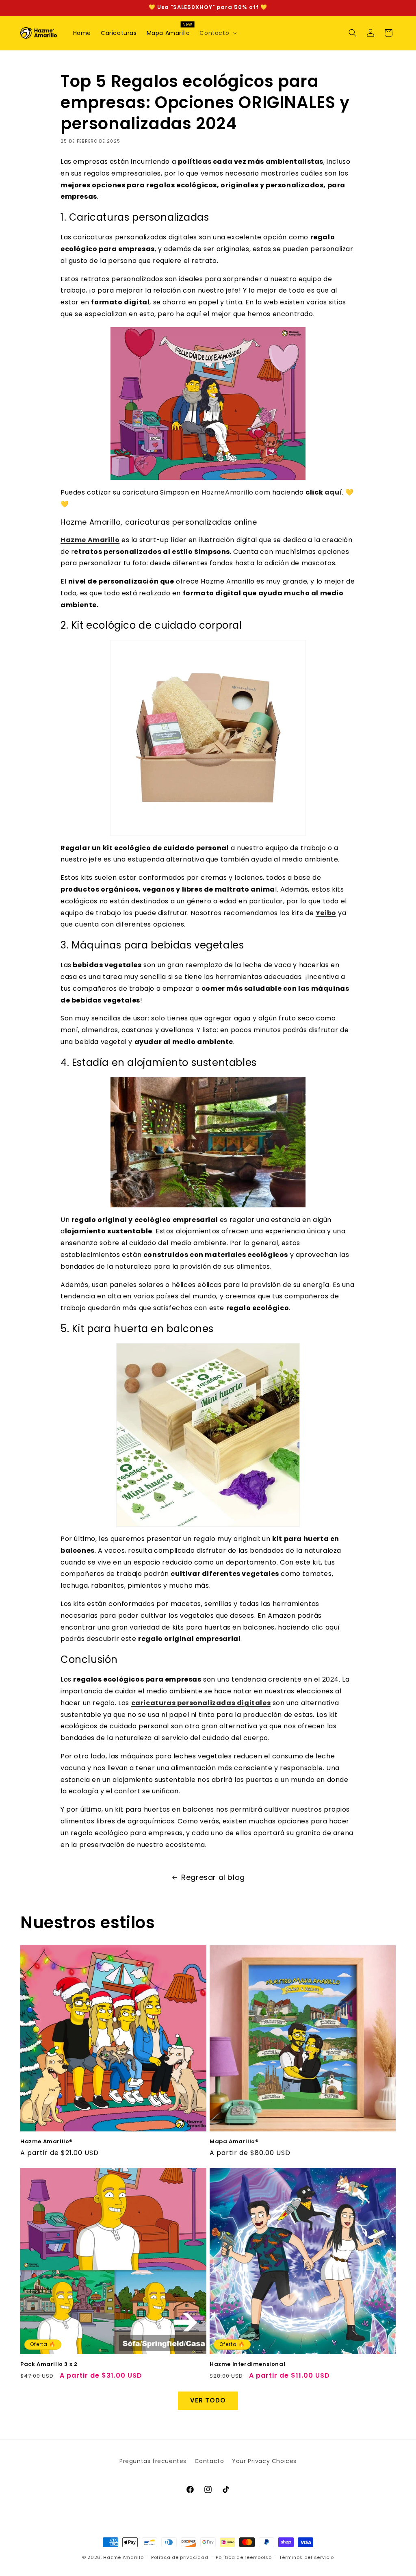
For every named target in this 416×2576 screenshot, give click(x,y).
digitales (253, 1703)
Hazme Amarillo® (47, 2142)
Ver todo (208, 2400)
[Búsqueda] (353, 33)
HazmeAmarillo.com (236, 492)
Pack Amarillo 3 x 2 (49, 2364)
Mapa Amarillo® (234, 2142)
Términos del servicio (307, 2557)
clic (317, 1627)
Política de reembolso (244, 2557)
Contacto (209, 2461)
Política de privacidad (180, 2557)
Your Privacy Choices (264, 2461)
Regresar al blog (213, 1877)
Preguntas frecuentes (153, 2461)
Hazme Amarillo (123, 2557)
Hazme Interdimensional (247, 2364)
